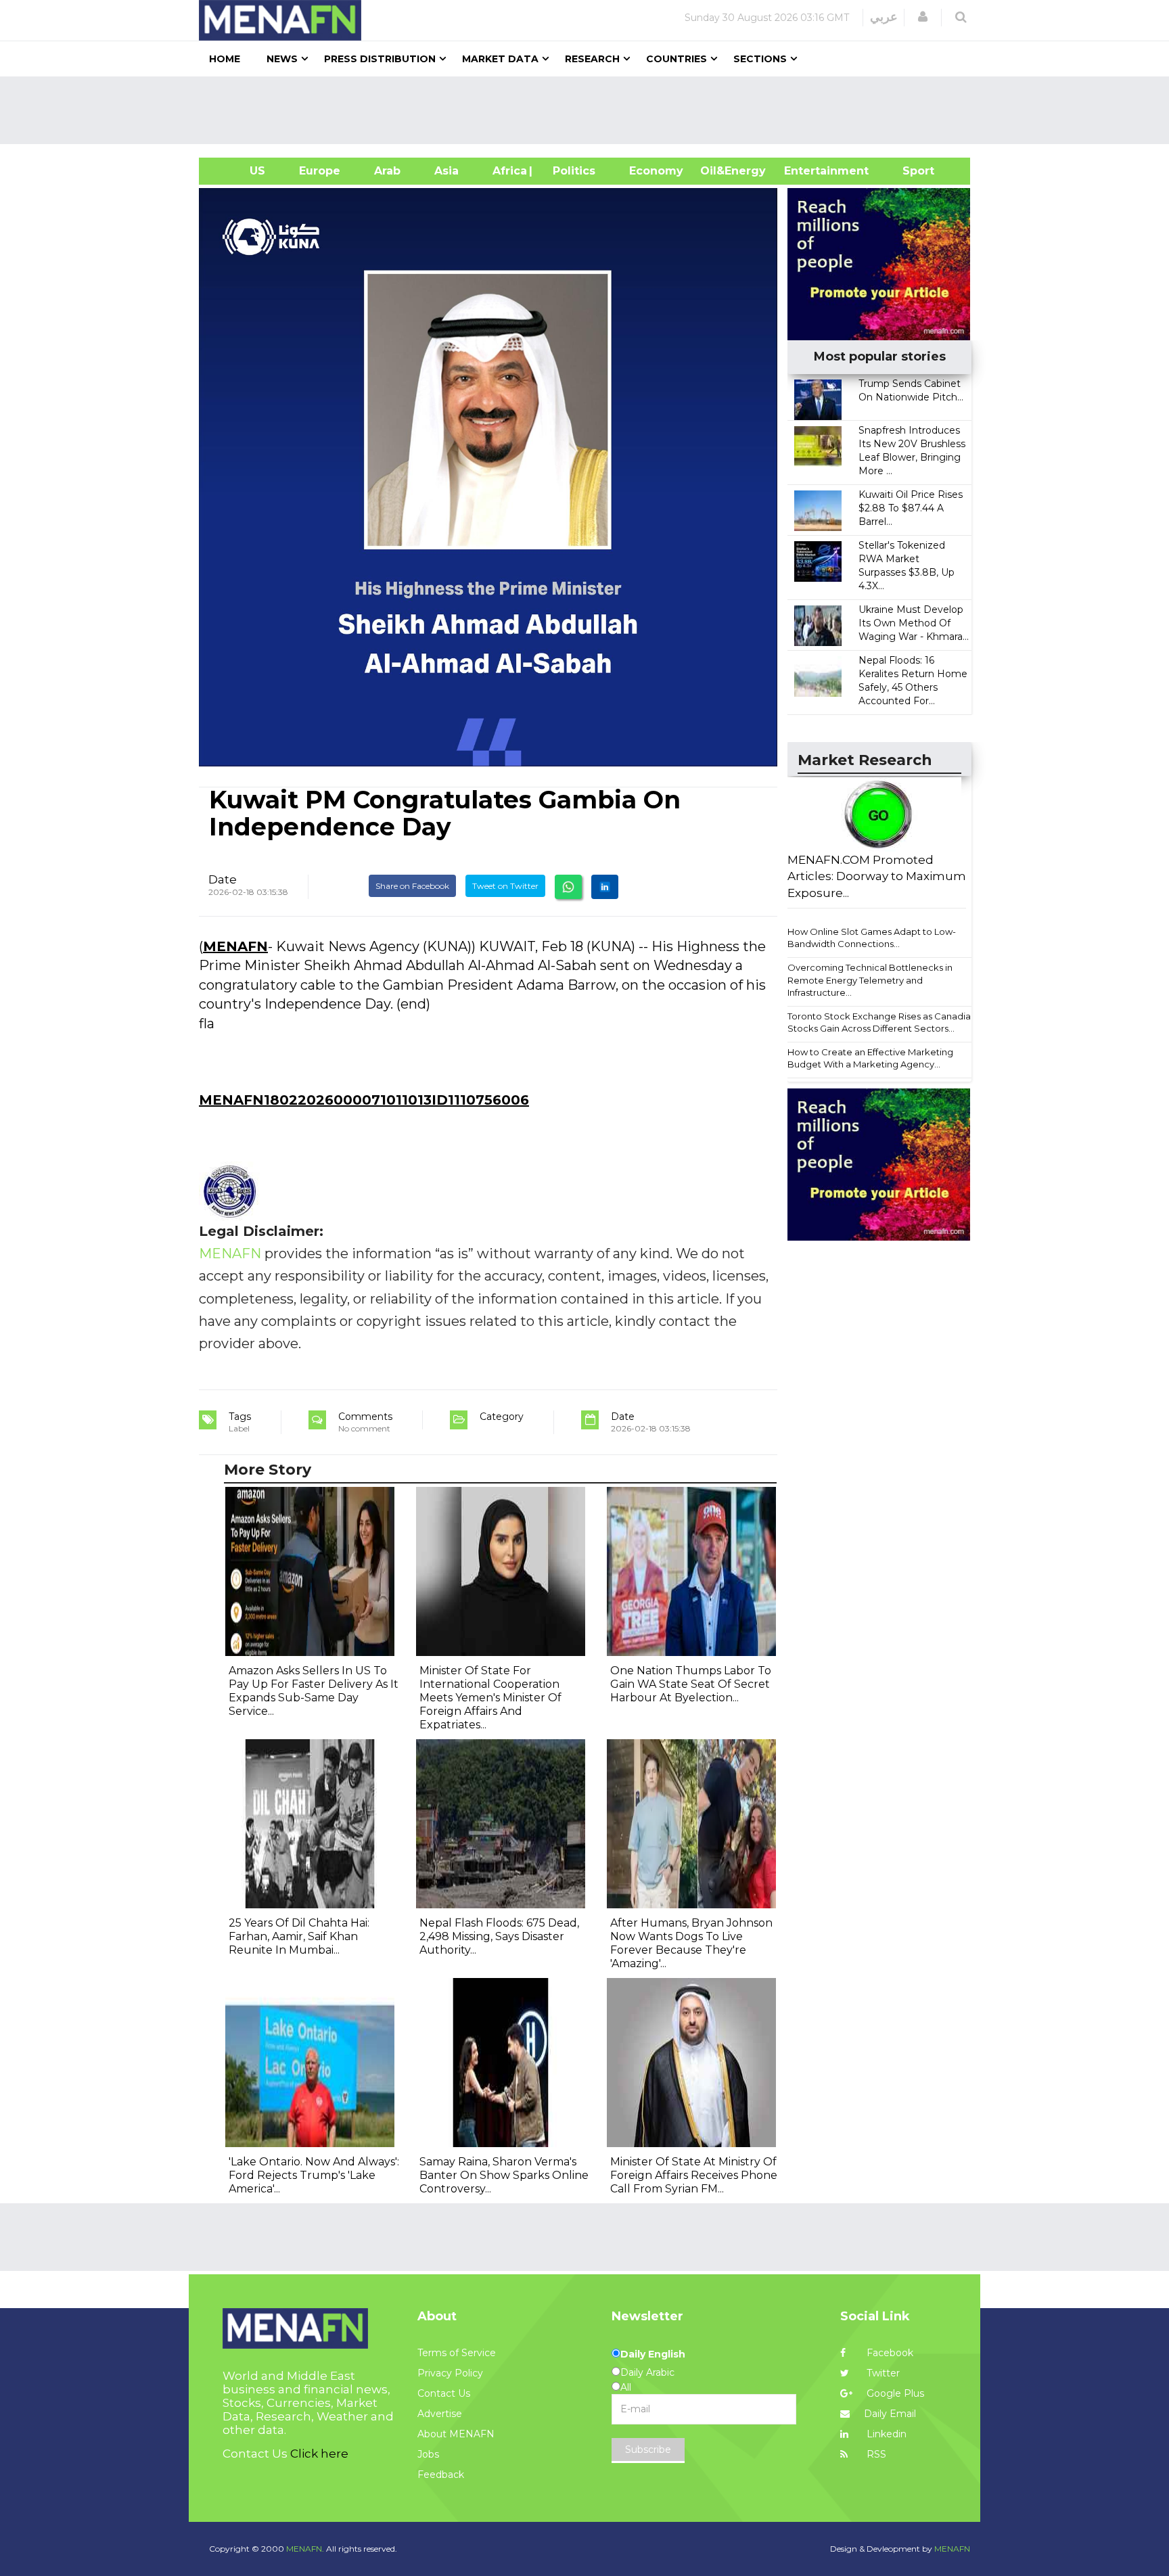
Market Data (500, 59)
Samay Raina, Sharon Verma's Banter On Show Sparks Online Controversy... (504, 2175)
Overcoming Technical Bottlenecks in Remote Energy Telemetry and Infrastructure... (870, 980)
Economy (656, 171)
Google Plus (894, 2393)
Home (225, 59)
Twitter (882, 2373)
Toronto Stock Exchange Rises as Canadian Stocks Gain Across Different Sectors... (882, 1022)
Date (223, 879)
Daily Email (890, 2414)
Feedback (441, 2475)
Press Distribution (380, 59)
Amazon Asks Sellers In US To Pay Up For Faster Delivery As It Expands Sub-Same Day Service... (314, 1691)
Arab (387, 171)
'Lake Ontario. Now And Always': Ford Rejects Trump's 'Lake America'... (314, 2175)
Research (592, 59)
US (240, 171)
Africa (508, 171)
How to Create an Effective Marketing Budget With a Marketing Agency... (870, 1058)
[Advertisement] (590, 110)
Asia (446, 171)
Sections (760, 59)
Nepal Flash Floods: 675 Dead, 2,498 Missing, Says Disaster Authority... (499, 1936)
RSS (875, 2454)
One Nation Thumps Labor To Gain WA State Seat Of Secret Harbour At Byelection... (691, 1684)
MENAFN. (305, 2549)
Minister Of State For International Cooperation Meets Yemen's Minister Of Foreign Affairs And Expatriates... (490, 1698)
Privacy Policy (450, 2373)
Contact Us (444, 2393)
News (282, 59)
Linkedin (885, 2434)
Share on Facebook (412, 886)
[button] (923, 17)
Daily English (653, 2354)
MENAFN (235, 946)
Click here (319, 2454)
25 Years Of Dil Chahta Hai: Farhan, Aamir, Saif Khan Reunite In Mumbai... (299, 1936)
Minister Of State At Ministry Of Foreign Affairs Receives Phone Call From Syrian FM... (694, 2175)
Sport (910, 171)
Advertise (440, 2414)
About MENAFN (456, 2434)
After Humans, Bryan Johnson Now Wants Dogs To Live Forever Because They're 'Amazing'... (691, 1943)
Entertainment (806, 171)
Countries (677, 59)
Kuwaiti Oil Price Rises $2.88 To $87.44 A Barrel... (911, 508)
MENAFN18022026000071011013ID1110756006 (364, 1100)
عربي (884, 17)
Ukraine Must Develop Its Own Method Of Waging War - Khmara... (914, 623)
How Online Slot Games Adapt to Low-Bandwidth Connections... (872, 938)
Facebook (889, 2353)
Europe (320, 171)
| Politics (571, 171)
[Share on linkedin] (605, 887)
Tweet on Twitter (505, 886)
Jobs (428, 2454)
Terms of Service (457, 2353)
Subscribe (648, 2449)
